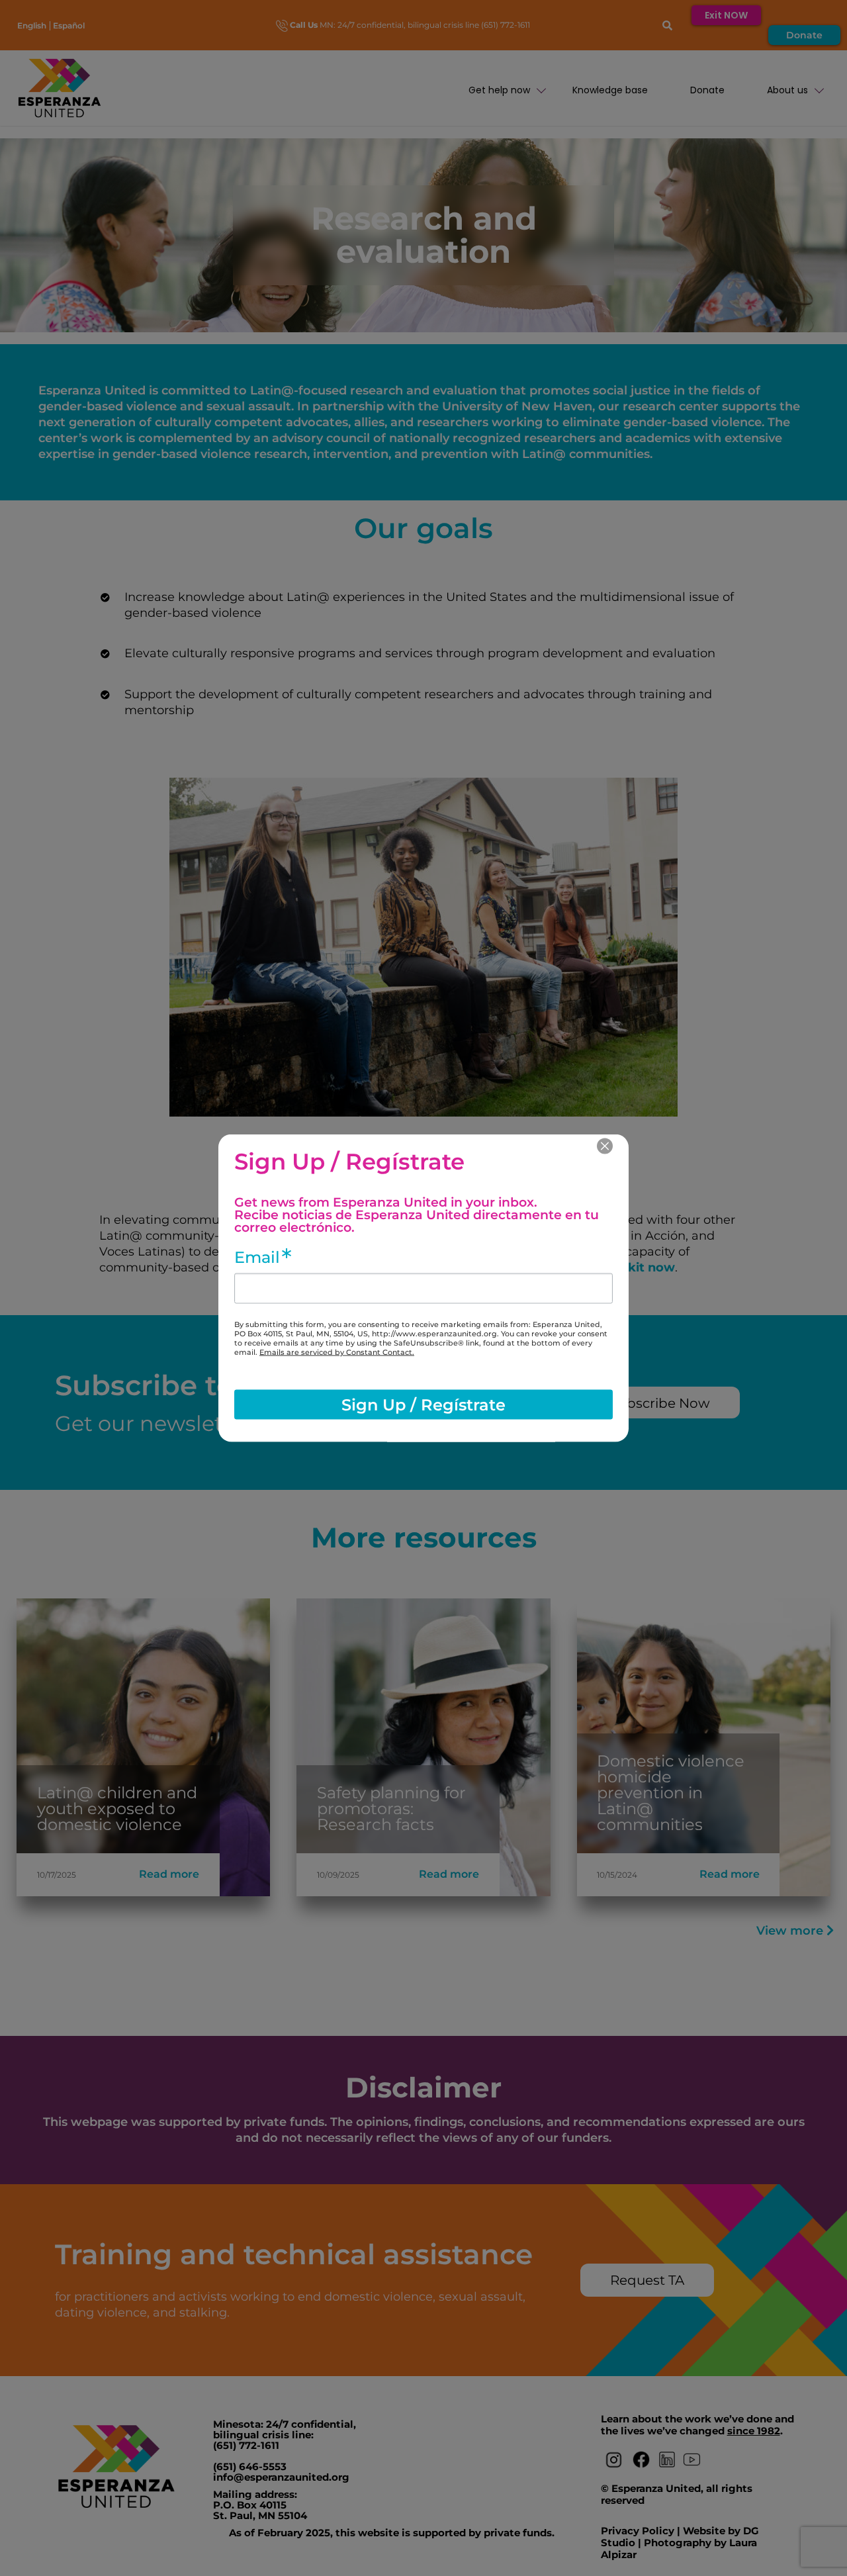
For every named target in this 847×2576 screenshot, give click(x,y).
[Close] (605, 1146)
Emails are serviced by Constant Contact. (337, 1352)
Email (257, 1258)
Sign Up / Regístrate (423, 1404)
